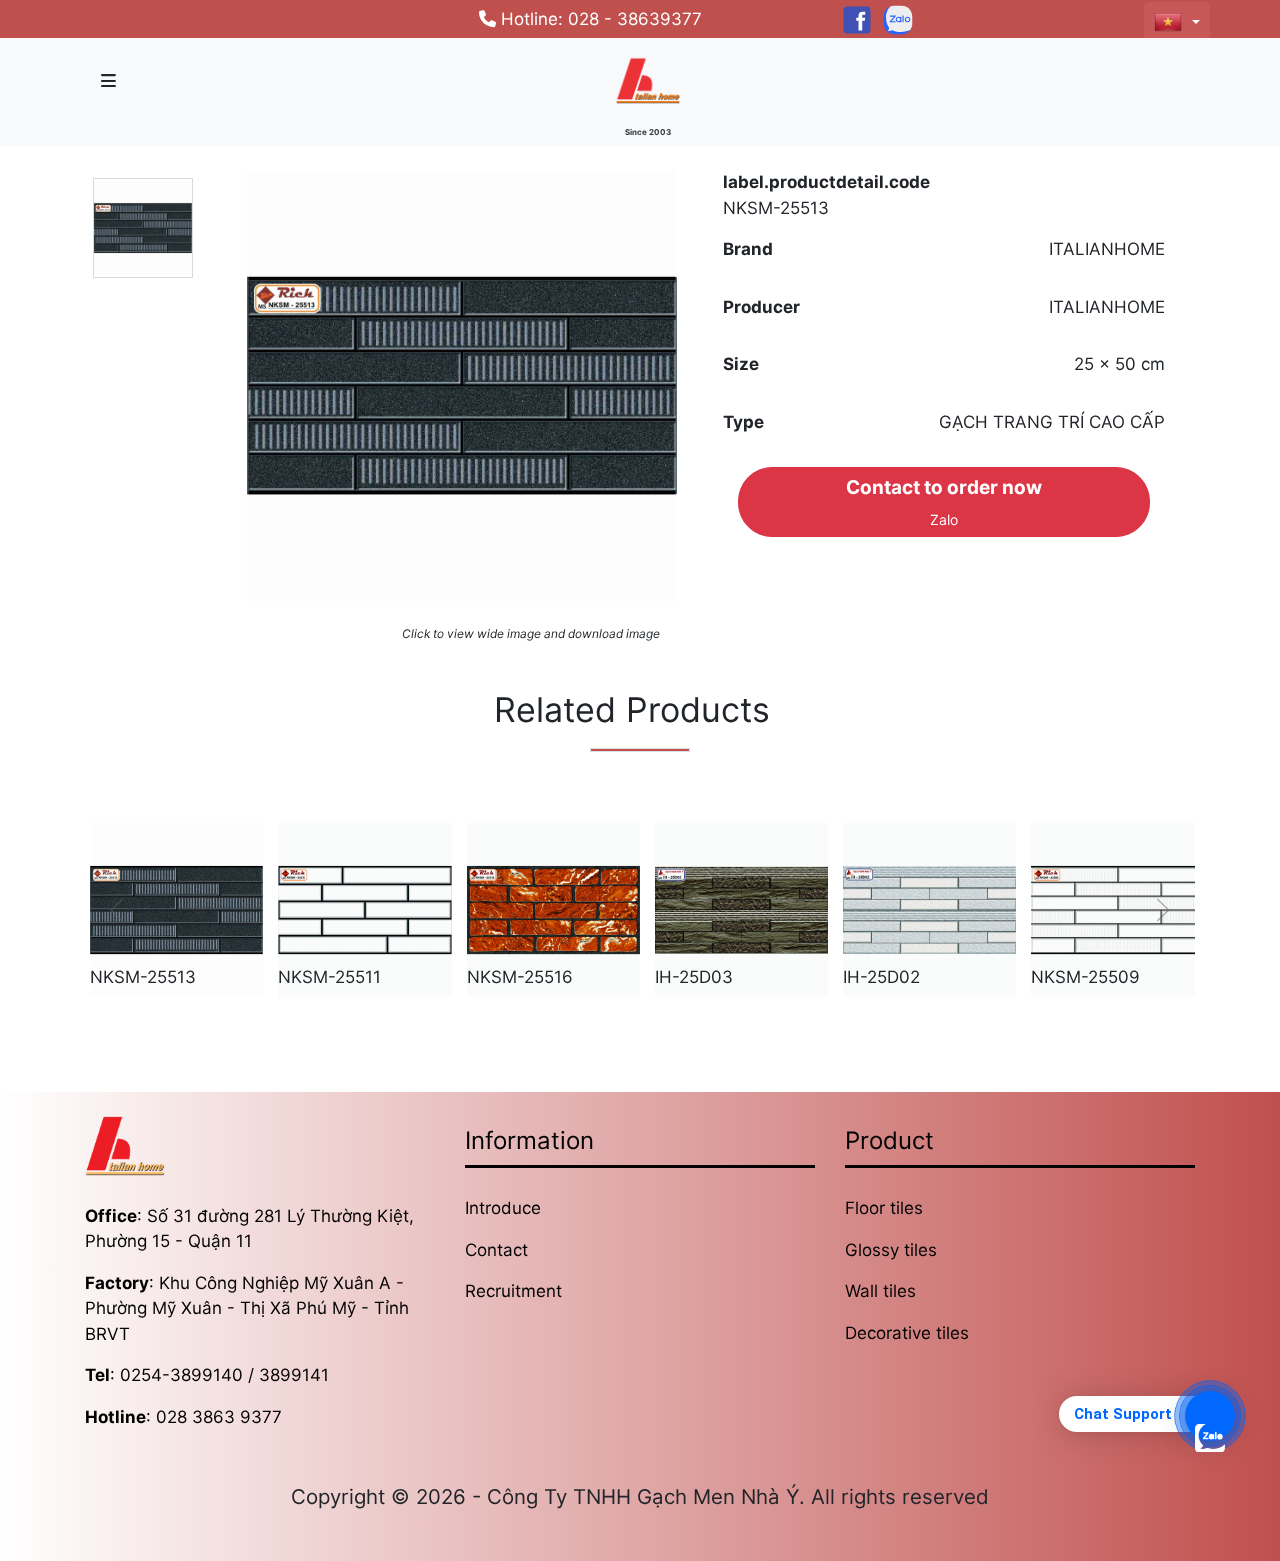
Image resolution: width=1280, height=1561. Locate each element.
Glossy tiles (891, 1250)
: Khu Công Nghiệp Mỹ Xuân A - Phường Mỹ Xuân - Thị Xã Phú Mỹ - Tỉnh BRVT (247, 1308)
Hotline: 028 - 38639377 (599, 19)
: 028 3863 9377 (183, 1417)
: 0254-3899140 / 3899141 (207, 1375)
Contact (496, 1250)
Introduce (503, 1208)
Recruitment (513, 1291)
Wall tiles (880, 1291)
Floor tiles (884, 1208)
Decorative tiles (907, 1333)
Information (529, 1140)
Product (889, 1140)
